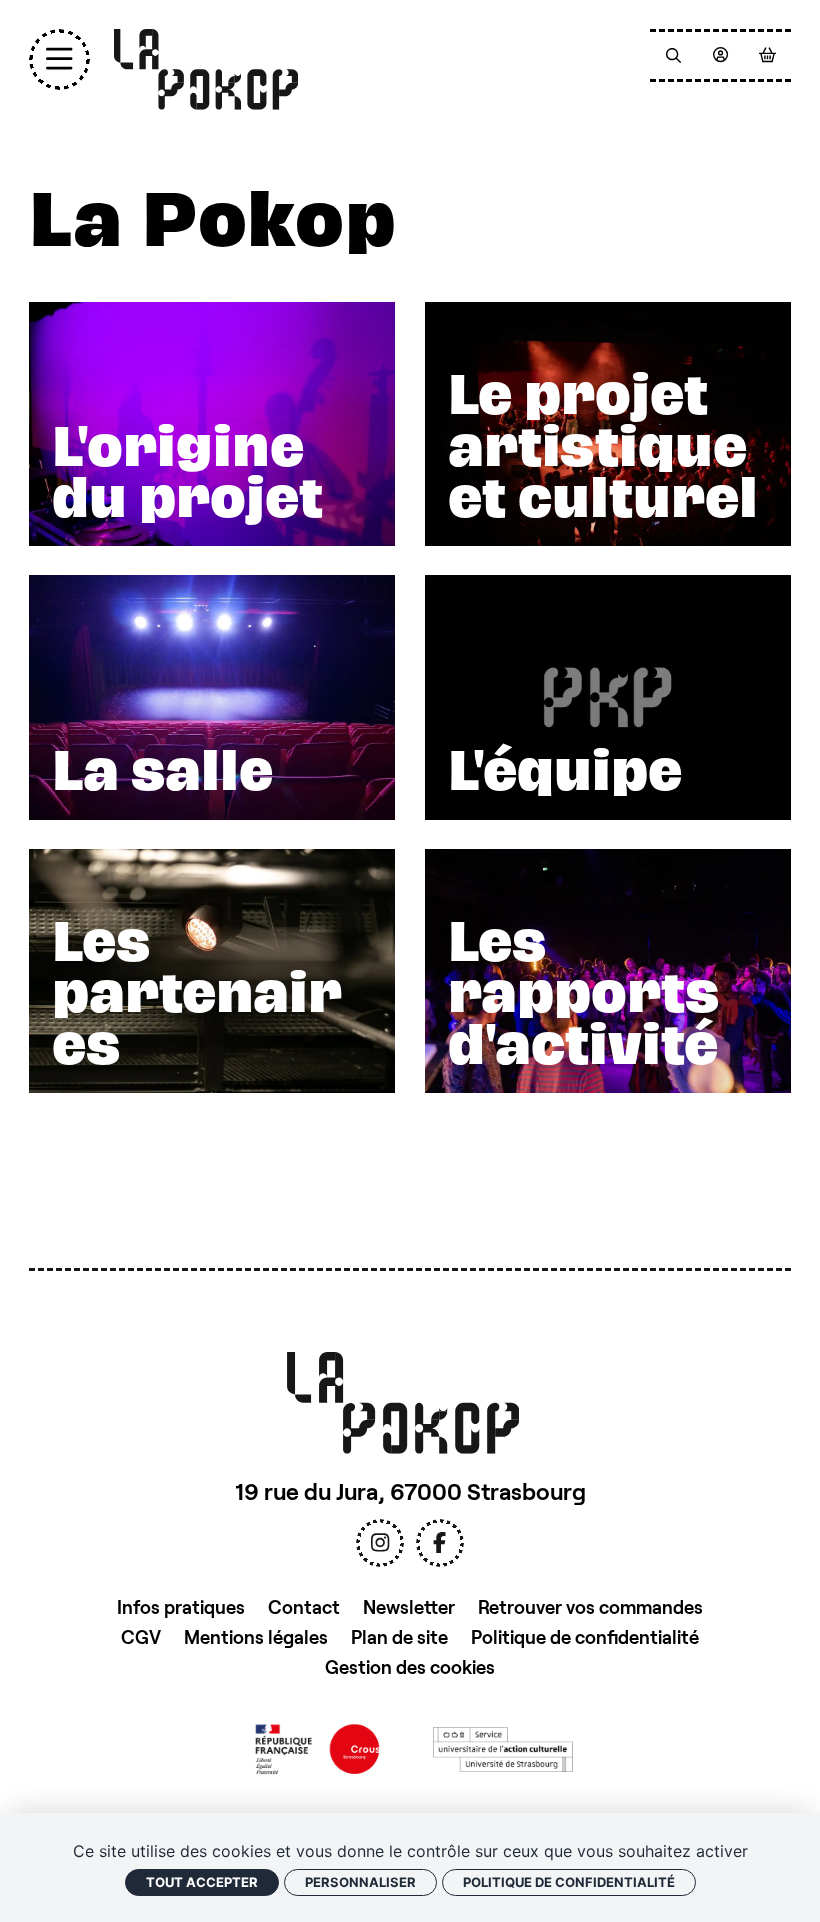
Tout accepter (202, 1882)
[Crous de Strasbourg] (317, 1747)
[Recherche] (673, 55)
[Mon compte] (720, 55)
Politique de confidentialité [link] (569, 1882)
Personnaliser (360, 1882)
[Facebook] (440, 1543)
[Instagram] (380, 1543)
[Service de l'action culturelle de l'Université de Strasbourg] (503, 1747)
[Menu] (59, 59)
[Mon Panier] (767, 55)
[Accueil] (206, 69)
